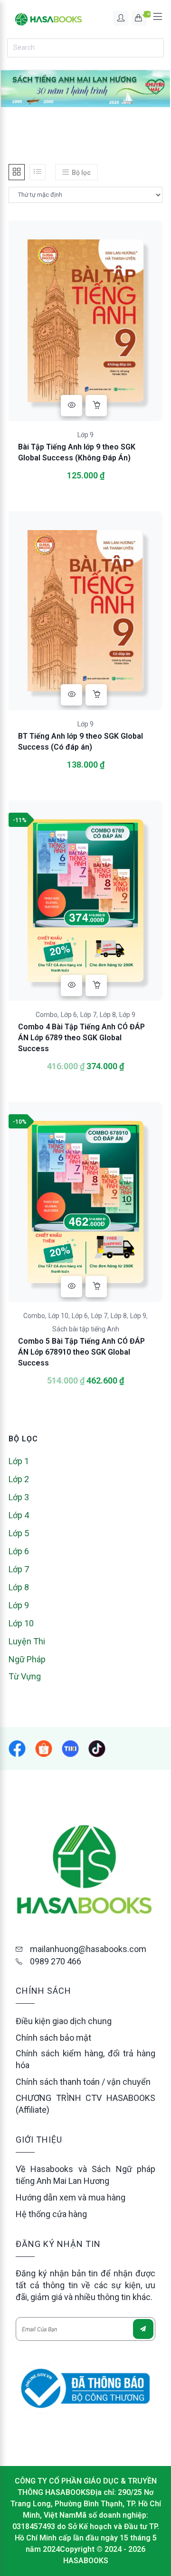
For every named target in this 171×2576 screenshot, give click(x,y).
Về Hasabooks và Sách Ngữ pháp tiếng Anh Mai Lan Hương (85, 2175)
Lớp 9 (85, 435)
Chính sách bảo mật (53, 2038)
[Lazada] (44, 1749)
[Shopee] (70, 1749)
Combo (47, 1015)
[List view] (38, 172)
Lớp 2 (19, 1479)
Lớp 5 (19, 1533)
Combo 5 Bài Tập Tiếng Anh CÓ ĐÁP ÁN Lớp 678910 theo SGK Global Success (81, 1352)
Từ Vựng (25, 1676)
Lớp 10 (58, 1316)
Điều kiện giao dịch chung (64, 2021)
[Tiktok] (97, 1749)
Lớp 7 (88, 1015)
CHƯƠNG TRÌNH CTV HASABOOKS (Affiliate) (85, 2104)
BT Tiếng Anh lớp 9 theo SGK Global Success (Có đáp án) (81, 742)
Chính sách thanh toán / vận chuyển (83, 2082)
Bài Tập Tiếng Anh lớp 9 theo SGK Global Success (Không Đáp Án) (77, 452)
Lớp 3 (19, 1497)
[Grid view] (17, 172)
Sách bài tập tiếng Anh (86, 1329)
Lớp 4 (19, 1515)
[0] (139, 18)
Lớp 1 (19, 1461)
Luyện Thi (27, 1641)
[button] (96, 406)
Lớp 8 (108, 1015)
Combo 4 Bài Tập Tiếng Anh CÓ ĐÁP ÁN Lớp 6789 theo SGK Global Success (81, 1038)
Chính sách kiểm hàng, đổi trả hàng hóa (85, 2059)
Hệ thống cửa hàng (51, 2214)
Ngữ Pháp (27, 1659)
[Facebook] (17, 1749)
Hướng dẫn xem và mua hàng (71, 2197)
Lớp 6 (69, 1015)
